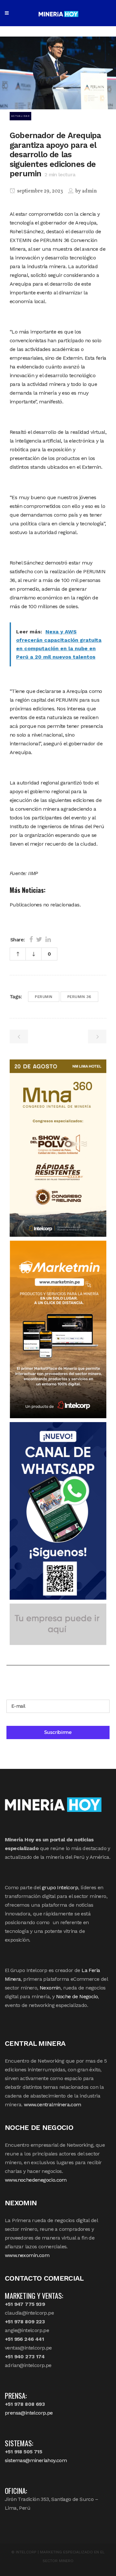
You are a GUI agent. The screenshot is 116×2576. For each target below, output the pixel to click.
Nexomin (50, 1988)
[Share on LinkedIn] (48, 939)
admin (89, 191)
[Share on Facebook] (31, 939)
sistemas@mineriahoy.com (36, 2460)
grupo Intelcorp (60, 1887)
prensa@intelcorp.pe (29, 2413)
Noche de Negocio (77, 1996)
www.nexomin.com (27, 2255)
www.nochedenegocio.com (36, 2180)
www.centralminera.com (52, 2105)
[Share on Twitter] (39, 939)
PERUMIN (44, 997)
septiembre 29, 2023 (39, 191)
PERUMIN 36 (79, 997)
